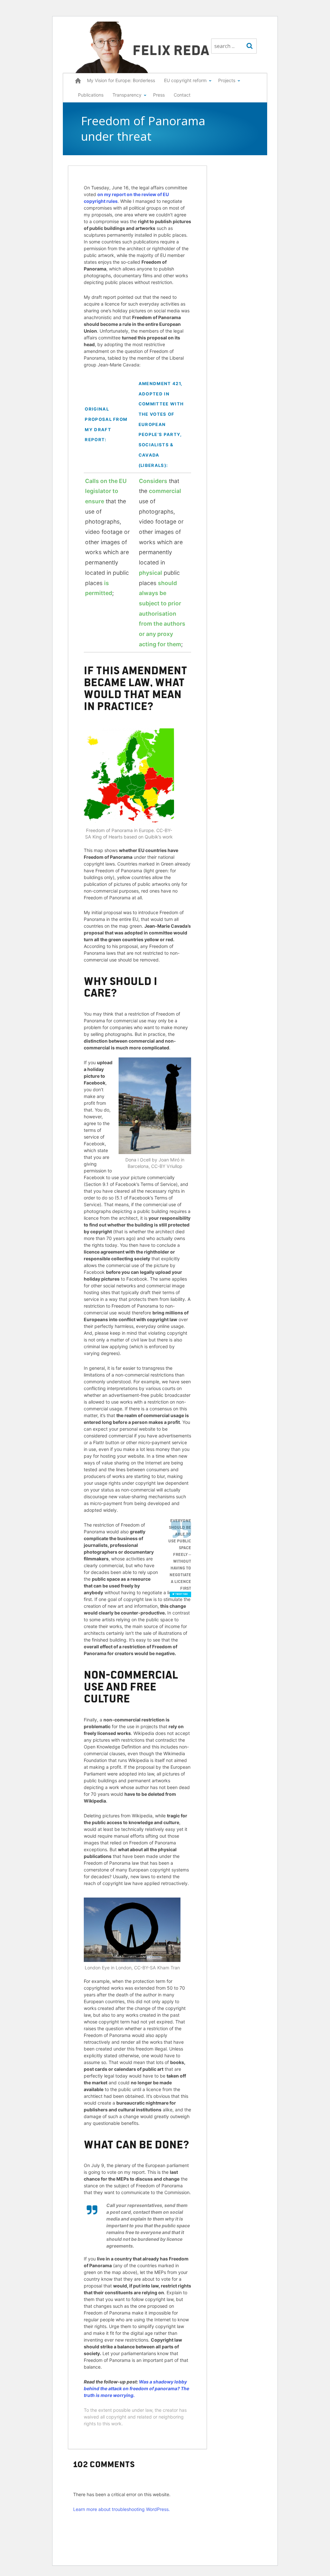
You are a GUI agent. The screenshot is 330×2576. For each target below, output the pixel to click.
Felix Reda (171, 49)
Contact (182, 95)
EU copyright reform (185, 80)
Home (78, 81)
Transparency (127, 95)
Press (159, 95)
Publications (91, 95)
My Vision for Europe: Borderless (121, 80)
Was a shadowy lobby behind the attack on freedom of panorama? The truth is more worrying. (136, 2388)
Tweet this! (182, 1594)
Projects (227, 80)
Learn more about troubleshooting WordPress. (121, 2509)
